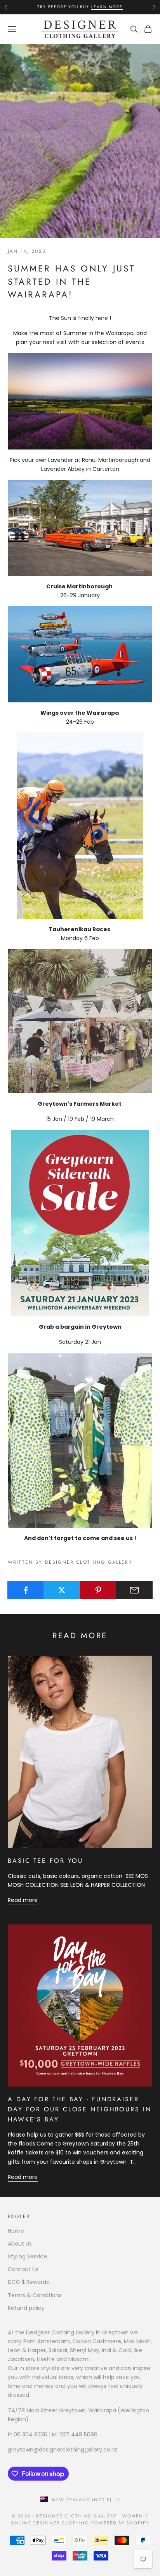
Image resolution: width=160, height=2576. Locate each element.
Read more (23, 1900)
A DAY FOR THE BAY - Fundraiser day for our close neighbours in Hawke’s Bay (80, 2109)
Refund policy (26, 2308)
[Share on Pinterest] (98, 1590)
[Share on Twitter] (62, 1590)
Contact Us (23, 2269)
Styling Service (27, 2256)
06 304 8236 (30, 2434)
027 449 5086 (78, 2434)
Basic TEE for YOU (45, 1861)
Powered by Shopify (120, 2523)
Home (16, 2231)
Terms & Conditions (35, 2295)
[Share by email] (134, 1590)
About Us (20, 2244)
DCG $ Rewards (28, 2282)
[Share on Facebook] (26, 1590)
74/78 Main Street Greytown (47, 2410)
